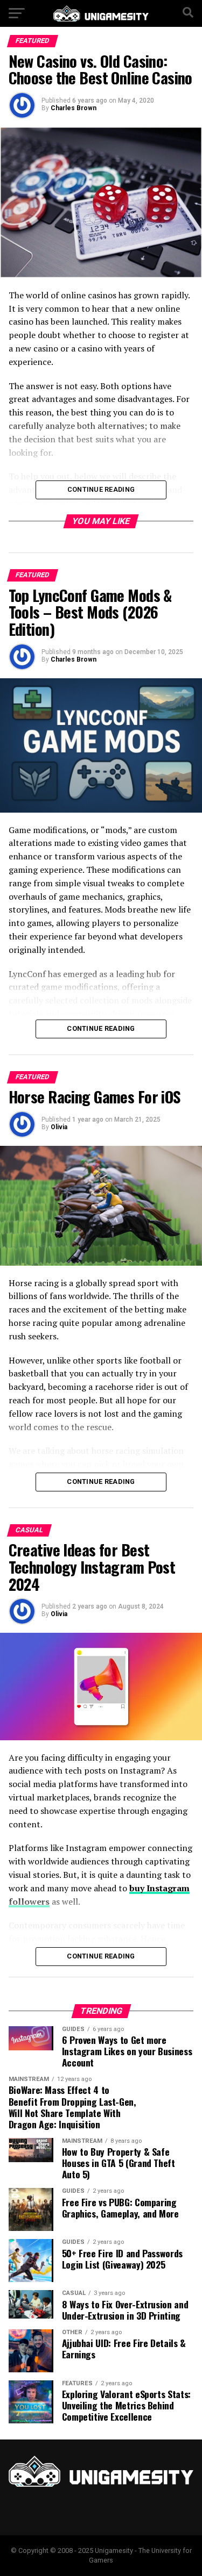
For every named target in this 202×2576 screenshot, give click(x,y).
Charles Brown (74, 108)
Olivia (59, 1127)
